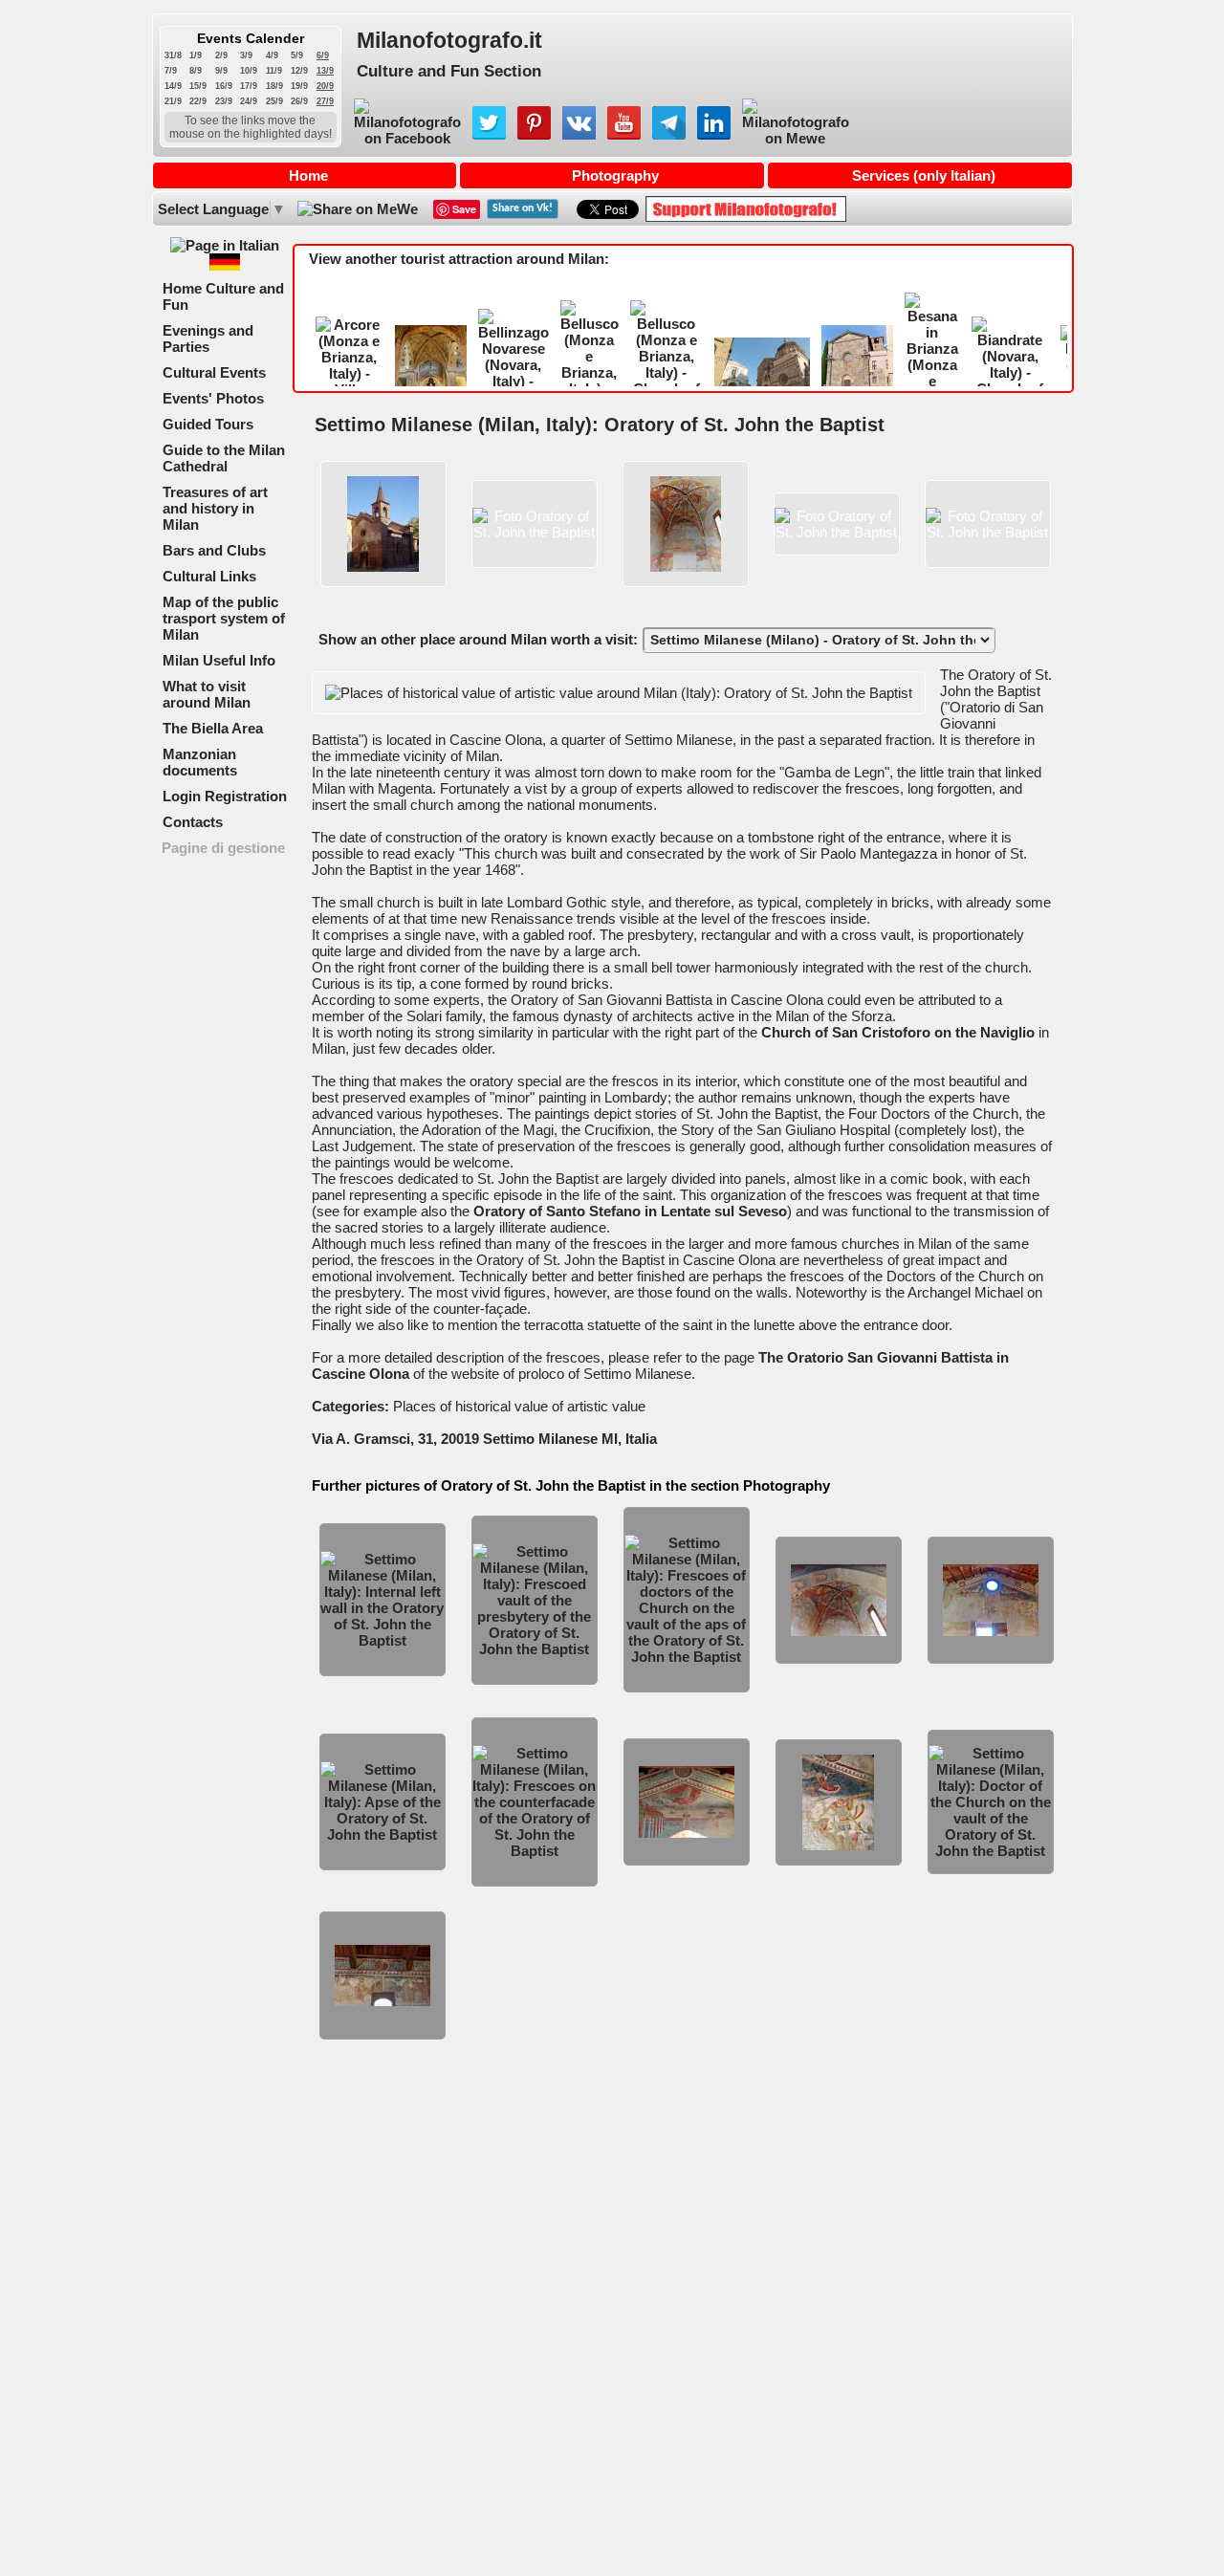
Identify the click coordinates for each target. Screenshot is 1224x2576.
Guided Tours (208, 424)
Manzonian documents (200, 762)
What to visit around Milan (207, 694)
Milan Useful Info (219, 660)
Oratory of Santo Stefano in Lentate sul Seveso (630, 1211)
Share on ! (523, 208)
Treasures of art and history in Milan (215, 508)
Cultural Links (209, 576)
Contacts (193, 822)
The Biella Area (213, 728)
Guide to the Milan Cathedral (224, 458)
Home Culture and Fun (223, 296)
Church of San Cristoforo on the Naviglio (898, 1032)
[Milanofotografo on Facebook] (407, 138)
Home (308, 175)
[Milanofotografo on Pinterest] (534, 134)
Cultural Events (214, 372)
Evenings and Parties (208, 338)
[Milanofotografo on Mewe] (796, 138)
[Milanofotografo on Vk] (579, 134)
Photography (615, 175)
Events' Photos (213, 398)
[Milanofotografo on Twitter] (489, 134)
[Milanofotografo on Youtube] (624, 134)
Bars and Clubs (214, 550)
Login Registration (225, 796)
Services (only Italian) (924, 175)
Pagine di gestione (223, 848)
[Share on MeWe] (356, 209)
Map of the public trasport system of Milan (224, 618)
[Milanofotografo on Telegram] (669, 134)
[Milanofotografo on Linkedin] (714, 134)
